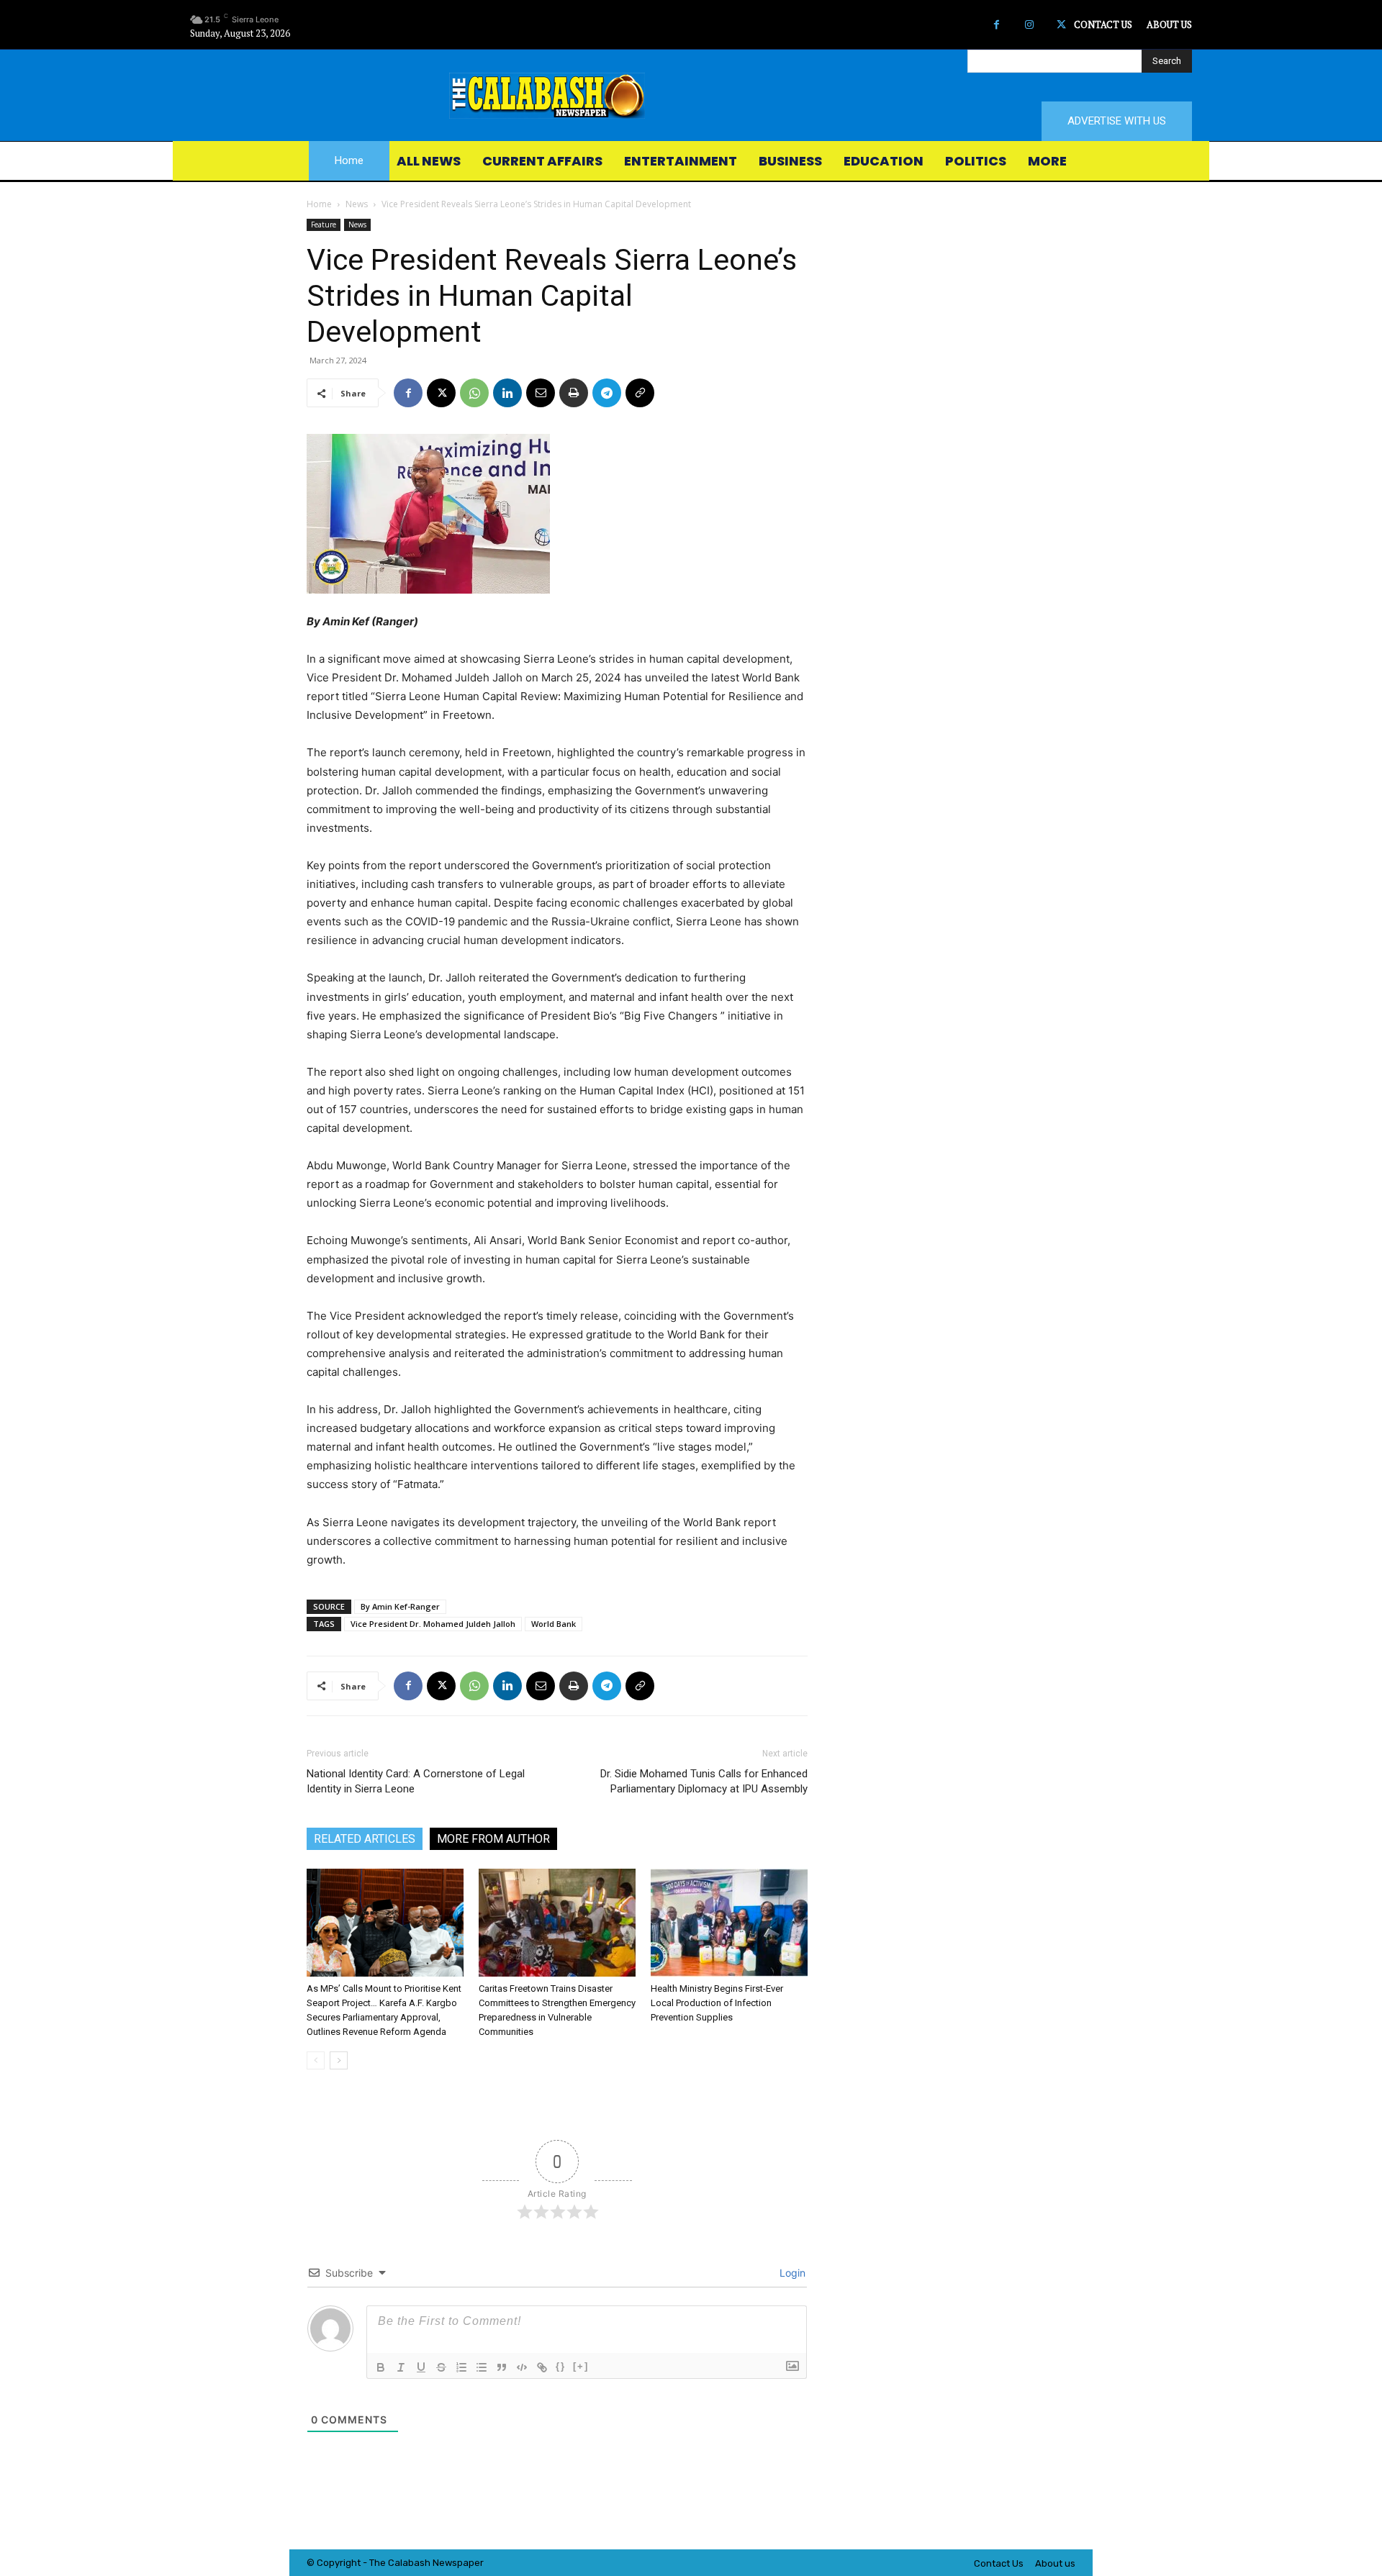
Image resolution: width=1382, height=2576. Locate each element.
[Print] (574, 393)
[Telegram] (607, 393)
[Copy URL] (640, 393)
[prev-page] (316, 2060)
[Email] (541, 393)
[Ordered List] (461, 2367)
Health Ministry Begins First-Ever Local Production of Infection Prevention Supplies (717, 2003)
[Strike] (441, 2367)
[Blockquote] (502, 2367)
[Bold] (381, 2367)
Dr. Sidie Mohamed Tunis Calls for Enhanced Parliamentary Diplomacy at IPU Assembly (704, 1781)
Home (319, 204)
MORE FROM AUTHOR (493, 1839)
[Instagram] (1029, 25)
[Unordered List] (482, 2367)
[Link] (542, 2367)
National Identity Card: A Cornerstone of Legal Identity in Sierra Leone (416, 1781)
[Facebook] (997, 25)
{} (561, 2366)
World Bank (554, 1624)
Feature (324, 225)
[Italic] (401, 2367)
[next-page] (339, 2060)
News (357, 204)
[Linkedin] (507, 393)
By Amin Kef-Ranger (400, 1606)
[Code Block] (522, 2367)
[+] (581, 2366)
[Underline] (421, 2367)
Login (791, 2273)
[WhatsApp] (474, 393)
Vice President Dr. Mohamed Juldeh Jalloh (433, 1624)
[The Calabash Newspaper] (691, 96)
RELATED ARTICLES (365, 1839)
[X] (1061, 25)
